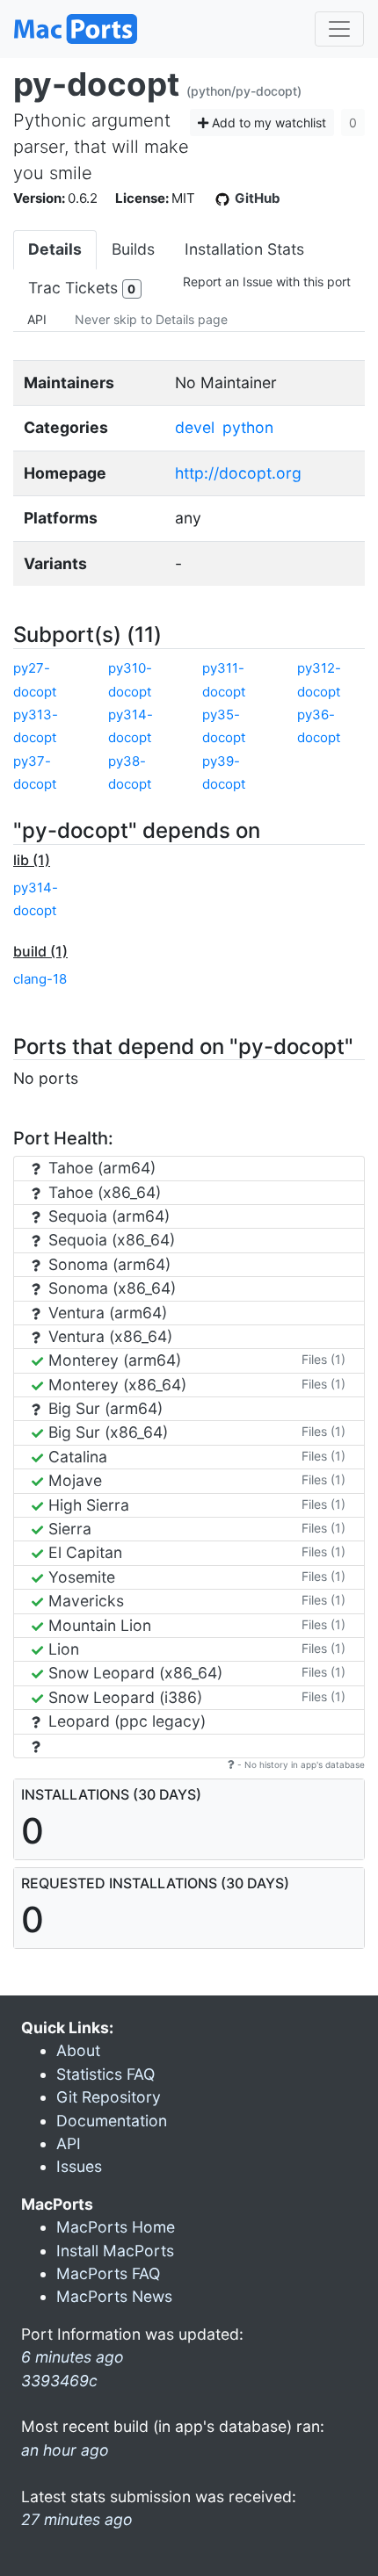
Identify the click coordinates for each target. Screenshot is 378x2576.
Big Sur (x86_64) (106, 1432)
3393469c (59, 2381)
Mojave (73, 1480)
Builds (133, 249)
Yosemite (80, 1577)
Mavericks (84, 1601)
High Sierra (87, 1505)
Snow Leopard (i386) (123, 1697)
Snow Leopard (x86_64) (133, 1673)
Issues (79, 2166)
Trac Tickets (82, 288)
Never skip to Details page (151, 319)
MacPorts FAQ (108, 2273)
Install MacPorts (115, 2251)
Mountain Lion (98, 1625)
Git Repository (109, 2097)
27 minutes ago (77, 2519)
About (78, 2050)
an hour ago (65, 2450)
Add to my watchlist (267, 123)
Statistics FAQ (105, 2074)
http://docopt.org (238, 473)
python (248, 427)
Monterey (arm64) (113, 1360)
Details (55, 249)
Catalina (76, 1457)
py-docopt (96, 84)
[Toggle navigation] (339, 29)
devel (195, 427)
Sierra (68, 1529)
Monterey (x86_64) (115, 1385)
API (37, 319)
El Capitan (83, 1552)
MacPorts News (114, 2296)
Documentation (112, 2121)
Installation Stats (244, 249)
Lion (62, 1649)
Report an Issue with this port (267, 281)
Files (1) (323, 1359)
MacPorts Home (116, 2227)
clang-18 (40, 979)
